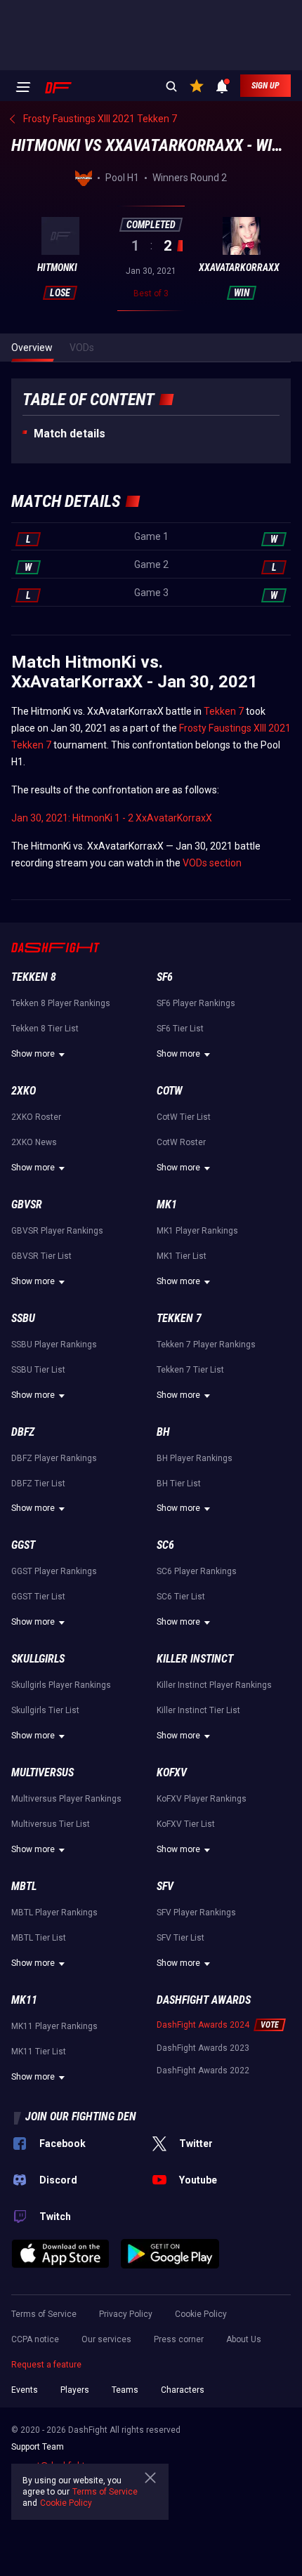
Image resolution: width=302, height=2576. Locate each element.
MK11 (24, 2000)
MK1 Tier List (182, 1256)
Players (75, 2390)
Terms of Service (44, 2314)
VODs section (212, 863)
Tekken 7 (224, 711)
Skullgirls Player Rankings (61, 1685)
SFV (165, 1886)
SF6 (165, 977)
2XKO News (34, 1142)
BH (163, 1432)
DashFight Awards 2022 (203, 2070)
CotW (170, 1091)
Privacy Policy (126, 2314)
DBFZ (23, 1432)
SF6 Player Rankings (196, 1003)
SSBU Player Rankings (54, 1345)
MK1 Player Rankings (197, 1231)
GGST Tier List (38, 1597)
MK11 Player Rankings (54, 2026)
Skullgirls (38, 1659)
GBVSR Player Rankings (57, 1231)
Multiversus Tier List (51, 1824)
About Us (244, 2339)
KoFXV (172, 1772)
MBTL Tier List (39, 1938)
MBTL (24, 1886)
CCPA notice (35, 2339)
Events (25, 2390)
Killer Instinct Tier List (198, 1710)
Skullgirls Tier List (45, 1710)
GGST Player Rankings (54, 1571)
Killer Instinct (195, 1659)
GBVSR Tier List (41, 1256)
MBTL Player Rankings (54, 1913)
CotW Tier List (184, 1117)
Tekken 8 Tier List (45, 1029)
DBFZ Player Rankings (54, 1458)
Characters (183, 2390)
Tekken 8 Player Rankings (61, 1003)
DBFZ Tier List (38, 1484)
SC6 (165, 1545)
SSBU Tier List (38, 1370)
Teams (125, 2390)
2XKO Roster (36, 1117)
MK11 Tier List (39, 2052)
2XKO (24, 1091)
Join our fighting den (81, 2116)
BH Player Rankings (195, 1458)
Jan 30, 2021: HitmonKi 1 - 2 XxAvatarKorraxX (112, 818)
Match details (70, 434)
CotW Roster (181, 1142)
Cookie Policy (201, 2314)
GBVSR (27, 1204)
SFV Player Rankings (196, 1913)
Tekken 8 (34, 977)
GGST (23, 1545)
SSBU (23, 1318)
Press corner (179, 2339)
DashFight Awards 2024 (203, 2025)
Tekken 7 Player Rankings (206, 1345)
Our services (106, 2339)
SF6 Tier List (180, 1029)
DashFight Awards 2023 (203, 2048)
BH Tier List (179, 1484)
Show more (33, 1054)
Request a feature (46, 2365)
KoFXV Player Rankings (202, 1799)
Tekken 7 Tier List (190, 1370)
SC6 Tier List (181, 1597)
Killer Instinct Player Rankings (214, 1685)
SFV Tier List (180, 1938)
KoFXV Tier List (186, 1824)
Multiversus (42, 1772)
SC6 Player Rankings (197, 1571)
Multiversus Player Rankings (66, 1799)
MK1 (167, 1204)
